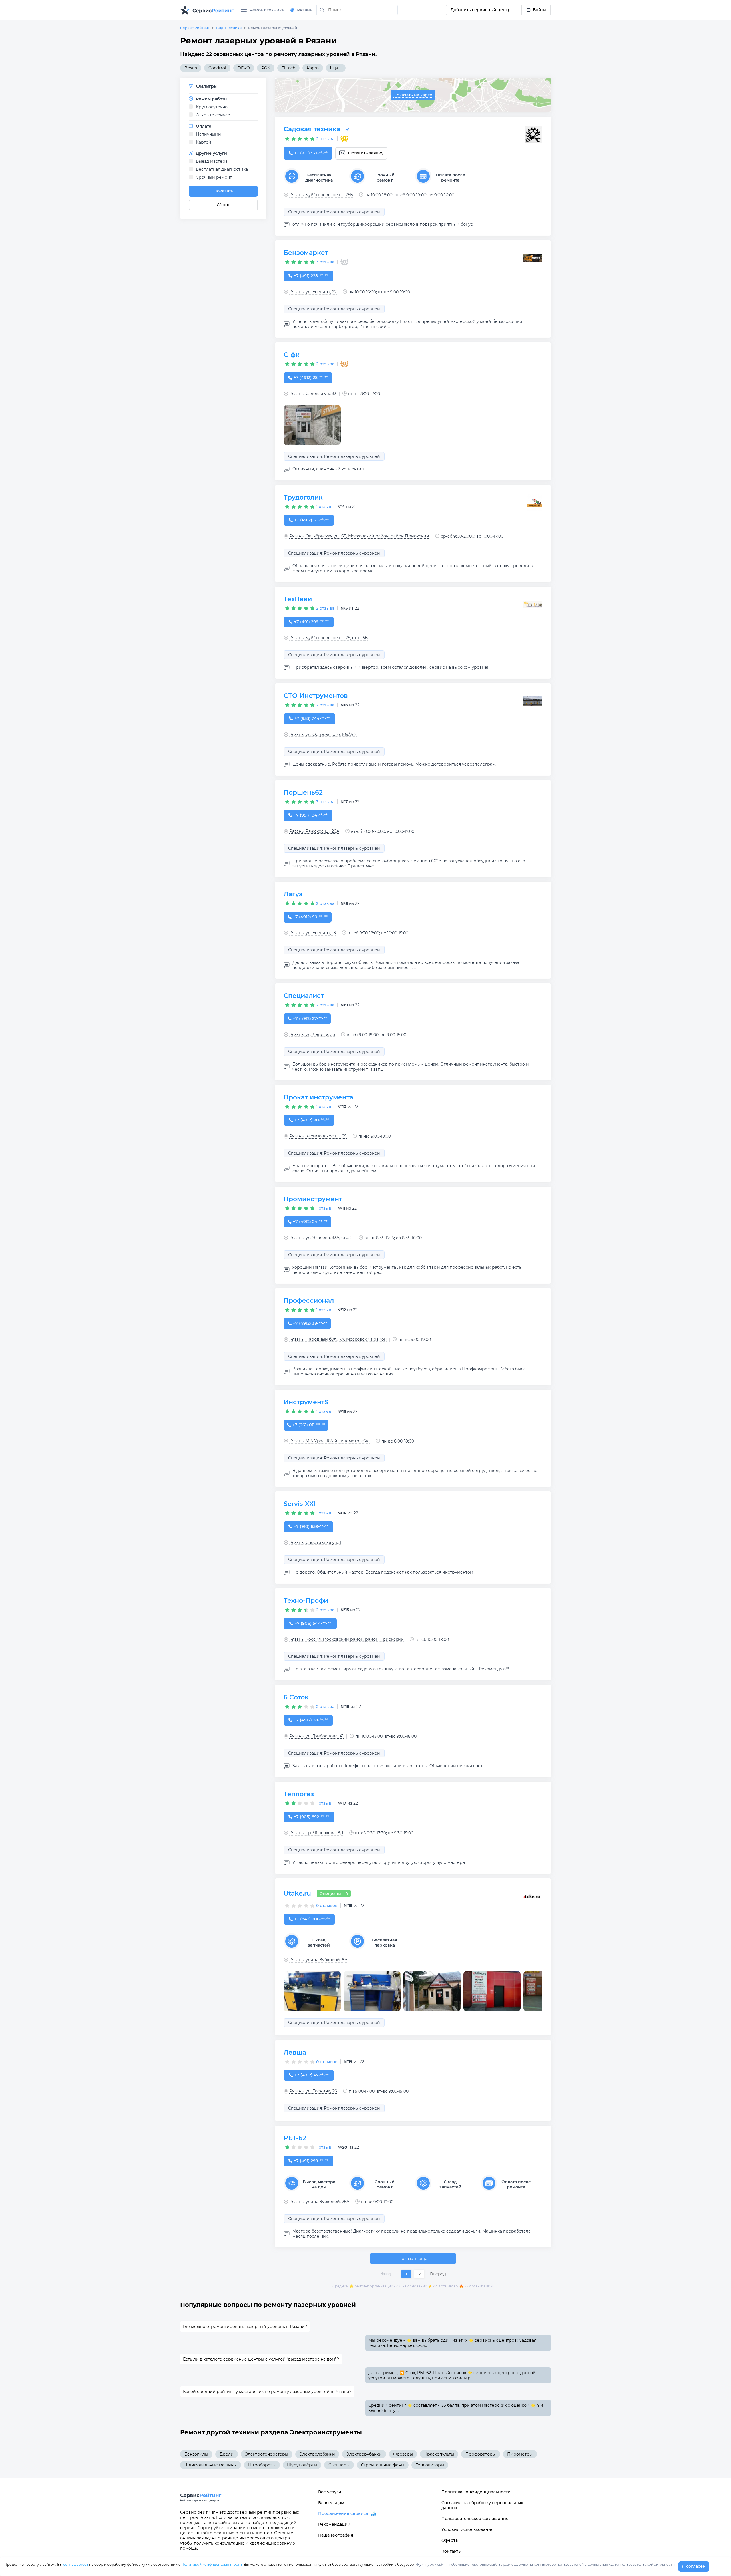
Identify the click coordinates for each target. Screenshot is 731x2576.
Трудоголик (303, 497)
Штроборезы (262, 2465)
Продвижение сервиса (343, 2513)
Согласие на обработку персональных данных (482, 2505)
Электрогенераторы (267, 2454)
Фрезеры (403, 2454)
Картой (204, 142)
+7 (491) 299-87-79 (311, 622)
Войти (539, 10)
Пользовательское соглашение (475, 2519)
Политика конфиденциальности (476, 2492)
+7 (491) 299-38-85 (311, 2161)
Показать (223, 191)
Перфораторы (481, 2454)
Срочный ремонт (214, 177)
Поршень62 (303, 792)
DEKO (244, 68)
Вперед (438, 2274)
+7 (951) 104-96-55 (311, 815)
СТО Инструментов (316, 696)
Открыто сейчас (213, 115)
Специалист (304, 996)
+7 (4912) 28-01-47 (311, 1720)
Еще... (336, 68)
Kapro (313, 68)
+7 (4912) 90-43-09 (312, 1120)
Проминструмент (313, 1199)
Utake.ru (297, 1893)
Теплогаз (299, 1794)
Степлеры (339, 2465)
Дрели (227, 2454)
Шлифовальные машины (211, 2465)
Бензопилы (196, 2454)
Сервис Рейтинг (195, 28)
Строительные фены (383, 2465)
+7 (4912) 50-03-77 (311, 520)
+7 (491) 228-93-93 (311, 276)
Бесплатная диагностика (222, 169)
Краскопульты (439, 2454)
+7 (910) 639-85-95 (311, 1526)
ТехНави (298, 599)
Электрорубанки (364, 2454)
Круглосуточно (212, 107)
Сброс (223, 205)
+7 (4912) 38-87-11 (310, 1323)
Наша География (336, 2535)
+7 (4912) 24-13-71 (310, 1222)
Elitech (288, 68)
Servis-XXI (299, 1504)
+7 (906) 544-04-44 (313, 1623)
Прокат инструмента (318, 1097)
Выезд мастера (212, 161)
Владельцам (331, 2503)
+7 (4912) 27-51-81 (310, 1018)
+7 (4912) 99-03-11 (310, 917)
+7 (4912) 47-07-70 (311, 2075)
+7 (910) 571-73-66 (311, 153)
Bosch (191, 68)
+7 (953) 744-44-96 (312, 718)
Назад (386, 2274)
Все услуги (330, 2492)
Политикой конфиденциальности (212, 2564)
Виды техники (229, 28)
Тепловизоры (430, 2465)
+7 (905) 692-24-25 (312, 1817)
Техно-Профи (306, 1601)
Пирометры (520, 2454)
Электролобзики (317, 2454)
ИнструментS (306, 1402)
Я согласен (694, 2566)
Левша (295, 2052)
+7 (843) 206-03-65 (312, 1919)
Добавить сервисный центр (481, 10)
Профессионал (309, 1301)
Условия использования (468, 2529)
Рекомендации (334, 2524)
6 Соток (296, 1697)
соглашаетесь (76, 2564)
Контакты (451, 2551)
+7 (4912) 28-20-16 (311, 378)
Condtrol (217, 68)
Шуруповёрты (302, 2465)
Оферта (450, 2540)
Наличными (208, 134)
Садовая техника (312, 129)
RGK (266, 68)
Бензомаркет (306, 253)
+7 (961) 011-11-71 (309, 1425)
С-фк (292, 355)
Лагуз (293, 894)
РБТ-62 (295, 2138)
